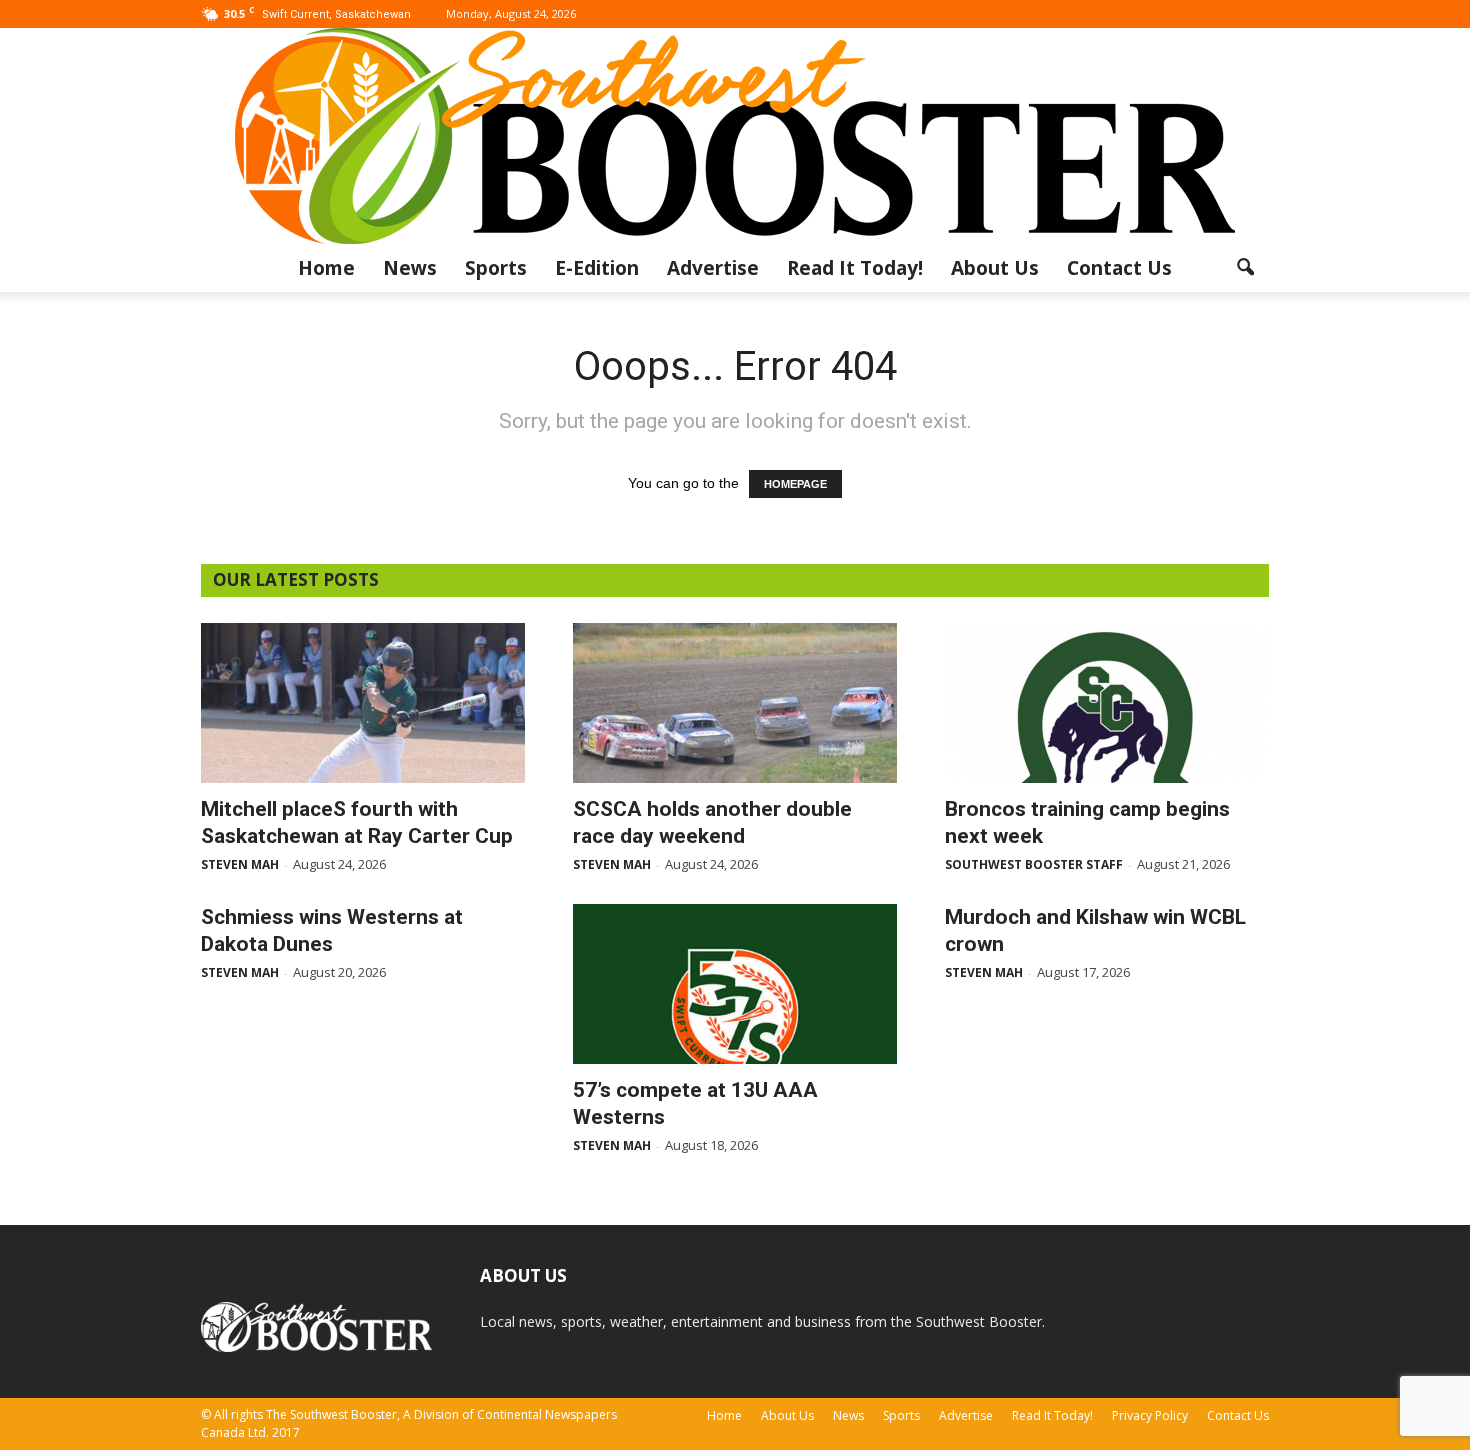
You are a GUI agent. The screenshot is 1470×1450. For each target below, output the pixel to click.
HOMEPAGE (795, 484)
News (410, 268)
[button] (1245, 268)
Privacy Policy (1150, 1415)
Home (326, 268)
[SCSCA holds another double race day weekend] (735, 703)
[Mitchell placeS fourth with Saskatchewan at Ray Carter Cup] (363, 703)
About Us (995, 268)
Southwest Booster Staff (1034, 864)
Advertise (713, 268)
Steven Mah (240, 864)
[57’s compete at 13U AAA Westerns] (735, 984)
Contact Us (1119, 268)
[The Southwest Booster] (735, 136)
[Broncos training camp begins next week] (1107, 703)
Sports (496, 268)
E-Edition (597, 268)
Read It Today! (855, 268)
